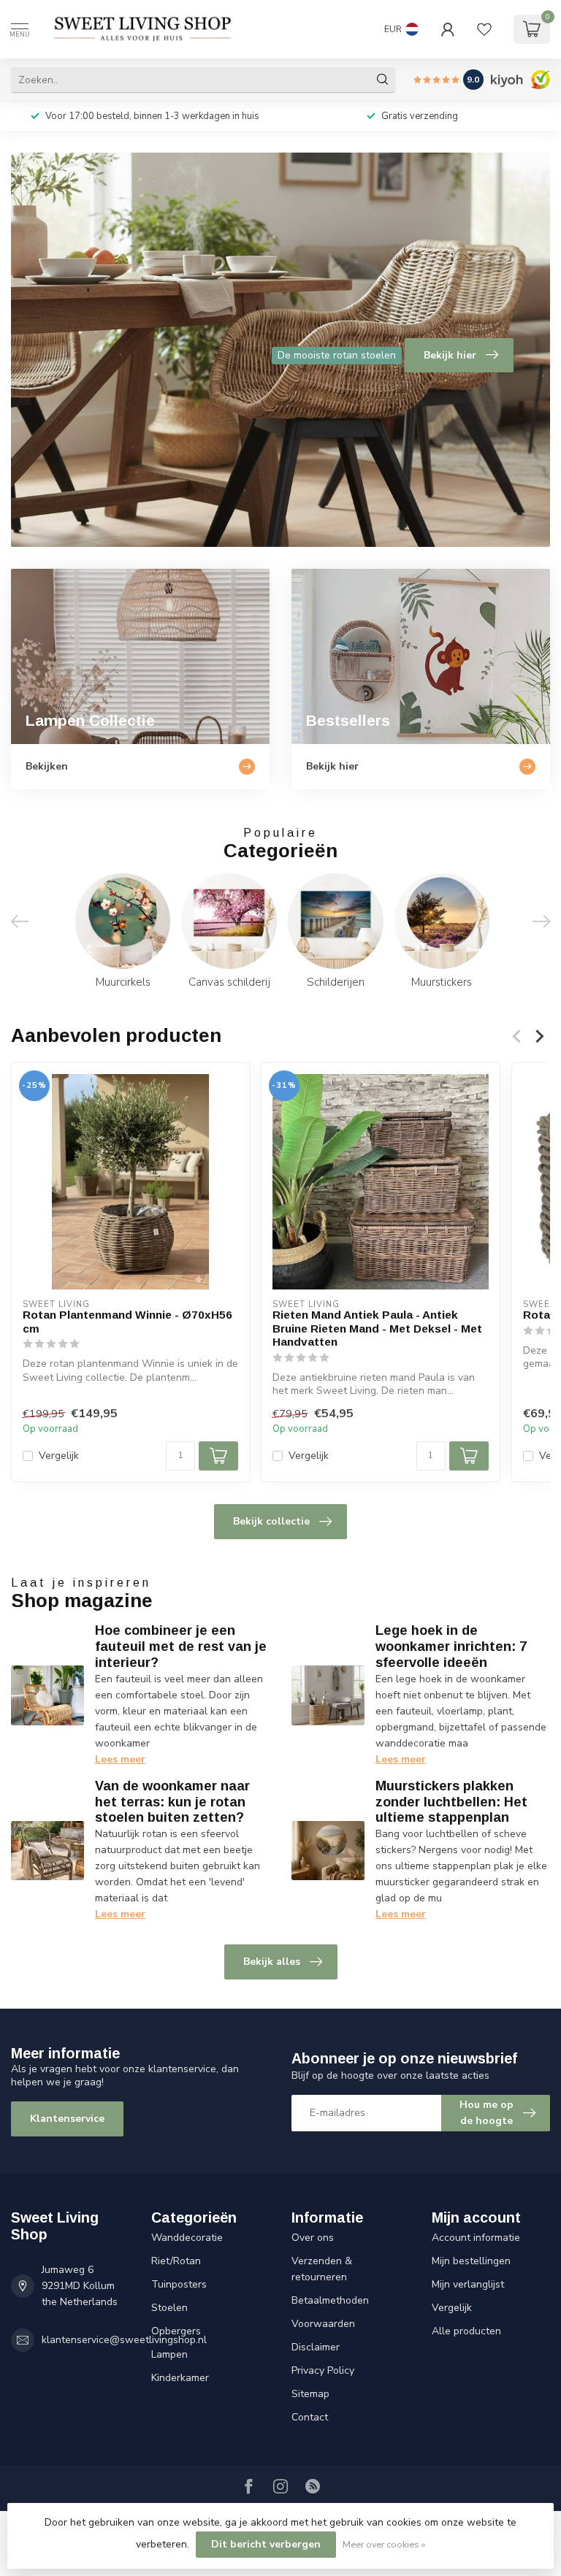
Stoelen (169, 2308)
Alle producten (466, 2331)
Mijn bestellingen (471, 2261)
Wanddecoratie (187, 2238)
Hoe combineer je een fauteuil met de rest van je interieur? (181, 1647)
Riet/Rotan (176, 2261)
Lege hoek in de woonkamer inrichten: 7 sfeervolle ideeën (451, 1647)
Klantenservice (67, 2119)
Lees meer (120, 1759)
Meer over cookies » (384, 2544)
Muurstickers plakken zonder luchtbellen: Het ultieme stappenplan (451, 1802)
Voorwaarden (323, 2324)
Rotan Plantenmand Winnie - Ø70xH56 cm (127, 1321)
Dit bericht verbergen (266, 2544)
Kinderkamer (180, 2378)
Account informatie (476, 2238)
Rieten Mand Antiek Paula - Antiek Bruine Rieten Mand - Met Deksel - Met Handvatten (377, 1328)
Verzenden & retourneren (322, 2269)
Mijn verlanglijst (468, 2284)
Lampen (169, 2354)
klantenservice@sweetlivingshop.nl (124, 2340)
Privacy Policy (323, 2370)
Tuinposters (179, 2284)
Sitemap (310, 2394)
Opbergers (176, 2331)
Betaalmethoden (330, 2300)
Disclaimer (316, 2347)
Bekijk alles (272, 1962)
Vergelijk (59, 1456)
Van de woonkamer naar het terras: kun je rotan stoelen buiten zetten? (172, 1802)
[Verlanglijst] (484, 29)
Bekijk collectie (271, 1521)
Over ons (313, 2238)
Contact (310, 2417)
